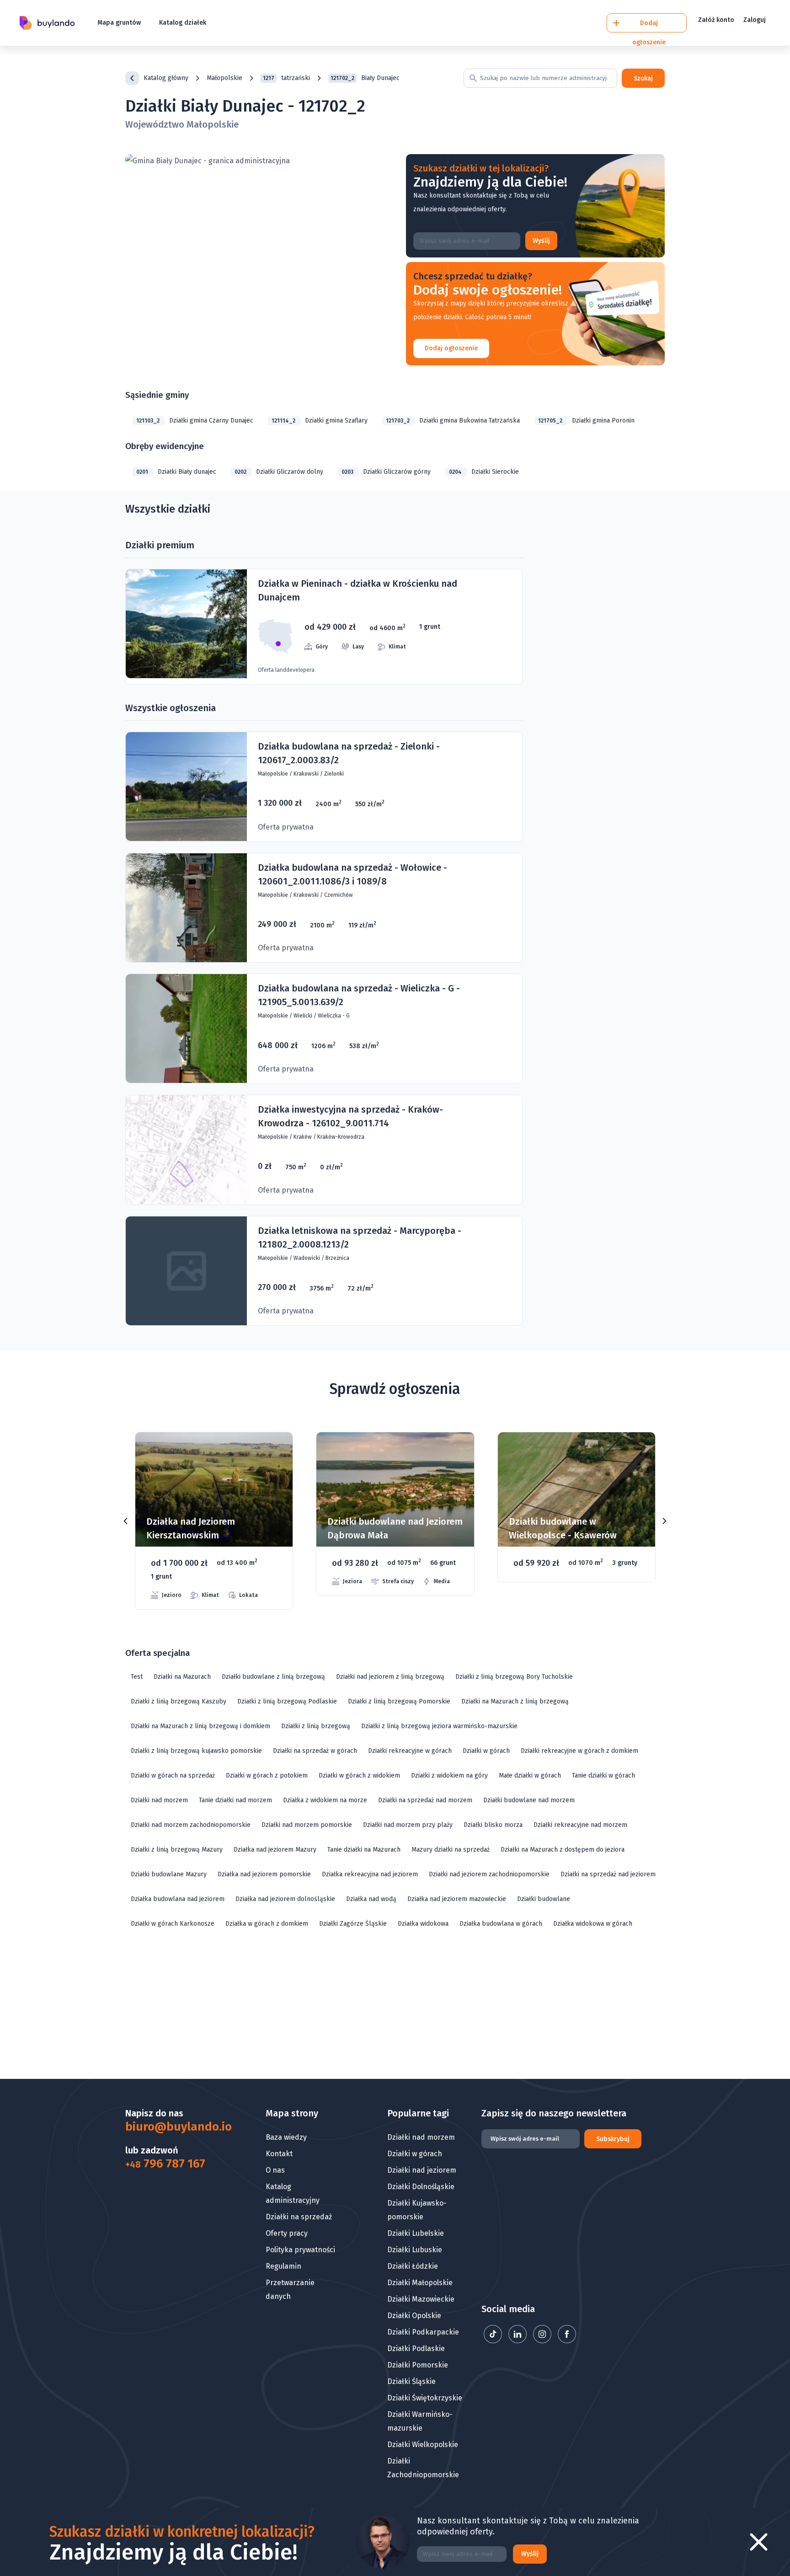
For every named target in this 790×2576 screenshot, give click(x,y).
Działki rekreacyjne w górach (410, 1751)
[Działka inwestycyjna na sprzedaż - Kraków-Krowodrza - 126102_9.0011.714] (324, 1150)
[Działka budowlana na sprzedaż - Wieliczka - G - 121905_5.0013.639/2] (324, 1029)
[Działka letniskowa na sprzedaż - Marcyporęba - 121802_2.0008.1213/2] (324, 1271)
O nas (275, 2170)
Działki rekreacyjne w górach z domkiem (579, 1751)
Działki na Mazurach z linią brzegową (515, 1701)
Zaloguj (755, 20)
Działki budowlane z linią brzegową (273, 1677)
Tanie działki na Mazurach (364, 1850)
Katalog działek (183, 23)
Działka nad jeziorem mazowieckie (457, 1899)
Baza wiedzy (286, 2137)
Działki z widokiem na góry (449, 1775)
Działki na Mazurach (182, 1677)
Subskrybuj (613, 2139)
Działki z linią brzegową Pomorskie (399, 1701)
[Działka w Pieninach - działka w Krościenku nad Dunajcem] (324, 627)
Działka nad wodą (371, 1899)
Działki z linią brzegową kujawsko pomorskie (196, 1751)
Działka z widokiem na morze (325, 1800)
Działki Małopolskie (420, 2283)
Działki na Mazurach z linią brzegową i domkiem (200, 1726)
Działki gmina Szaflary (320, 420)
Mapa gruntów (119, 23)
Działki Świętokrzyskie (425, 2398)
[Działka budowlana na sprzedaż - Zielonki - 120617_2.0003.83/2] (324, 787)
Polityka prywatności (300, 2250)
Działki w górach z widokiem (359, 1775)
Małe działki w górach (530, 1775)
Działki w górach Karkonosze (173, 1924)
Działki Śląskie (411, 2381)
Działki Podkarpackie (423, 2332)
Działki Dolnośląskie (421, 2187)
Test (137, 1677)
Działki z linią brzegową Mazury (177, 1850)
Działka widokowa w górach (593, 1924)
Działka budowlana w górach (501, 1924)
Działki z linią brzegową (316, 1726)
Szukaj (643, 78)
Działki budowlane (544, 1899)
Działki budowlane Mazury (169, 1874)
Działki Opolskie (414, 2316)
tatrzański (286, 78)
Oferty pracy (287, 2233)
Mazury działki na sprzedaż (451, 1850)
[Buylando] (47, 23)
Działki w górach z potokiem (267, 1775)
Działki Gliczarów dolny (279, 472)
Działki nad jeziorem (422, 2170)
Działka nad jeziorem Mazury (275, 1850)
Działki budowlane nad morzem (529, 1800)
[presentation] (126, 1521)
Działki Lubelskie (416, 2233)
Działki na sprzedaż (299, 2217)
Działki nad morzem (159, 1800)
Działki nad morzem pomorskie (307, 1825)
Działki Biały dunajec (176, 472)
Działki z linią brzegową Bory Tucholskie (514, 1677)
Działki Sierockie (484, 472)
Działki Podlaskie (416, 2348)
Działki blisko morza (493, 1825)
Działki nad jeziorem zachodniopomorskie (489, 1874)
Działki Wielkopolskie (423, 2445)
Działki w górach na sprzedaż (173, 1775)
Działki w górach (486, 1751)
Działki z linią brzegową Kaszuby (179, 1701)
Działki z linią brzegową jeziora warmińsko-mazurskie (439, 1726)
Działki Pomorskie (418, 2365)
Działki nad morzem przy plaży (408, 1825)
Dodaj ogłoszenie (451, 348)
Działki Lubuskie (415, 2250)
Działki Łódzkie (413, 2266)
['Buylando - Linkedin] (518, 2341)
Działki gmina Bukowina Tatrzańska (453, 420)
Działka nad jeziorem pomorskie (264, 1874)
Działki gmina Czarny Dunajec (195, 420)
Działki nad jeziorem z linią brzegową (390, 1677)
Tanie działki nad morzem (235, 1800)
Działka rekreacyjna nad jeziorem (370, 1874)
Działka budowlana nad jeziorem (178, 1899)
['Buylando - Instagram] (543, 2341)
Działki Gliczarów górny (386, 472)
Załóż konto (716, 20)
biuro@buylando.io (172, 2127)
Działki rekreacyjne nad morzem (580, 1825)
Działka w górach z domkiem (267, 1924)
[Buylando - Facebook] (567, 2341)
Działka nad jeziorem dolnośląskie (285, 1899)
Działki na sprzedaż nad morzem (425, 1800)
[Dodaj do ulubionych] (274, 1453)
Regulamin (283, 2266)
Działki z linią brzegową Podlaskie (287, 1701)
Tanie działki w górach (603, 1775)
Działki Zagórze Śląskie (353, 1924)
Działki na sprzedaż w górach (315, 1751)
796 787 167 (165, 2164)
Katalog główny (166, 78)
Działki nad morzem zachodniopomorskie (191, 1825)
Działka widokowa (423, 1924)
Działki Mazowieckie (421, 2299)
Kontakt (279, 2154)
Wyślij (541, 241)
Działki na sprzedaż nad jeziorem (608, 1874)
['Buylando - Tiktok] (494, 2341)
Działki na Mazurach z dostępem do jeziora (563, 1850)
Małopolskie (224, 78)
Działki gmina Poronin (586, 420)
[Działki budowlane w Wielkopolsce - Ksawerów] (395, 1507)
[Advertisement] (395, 2008)
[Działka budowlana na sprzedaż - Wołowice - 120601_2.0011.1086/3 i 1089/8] (324, 908)
